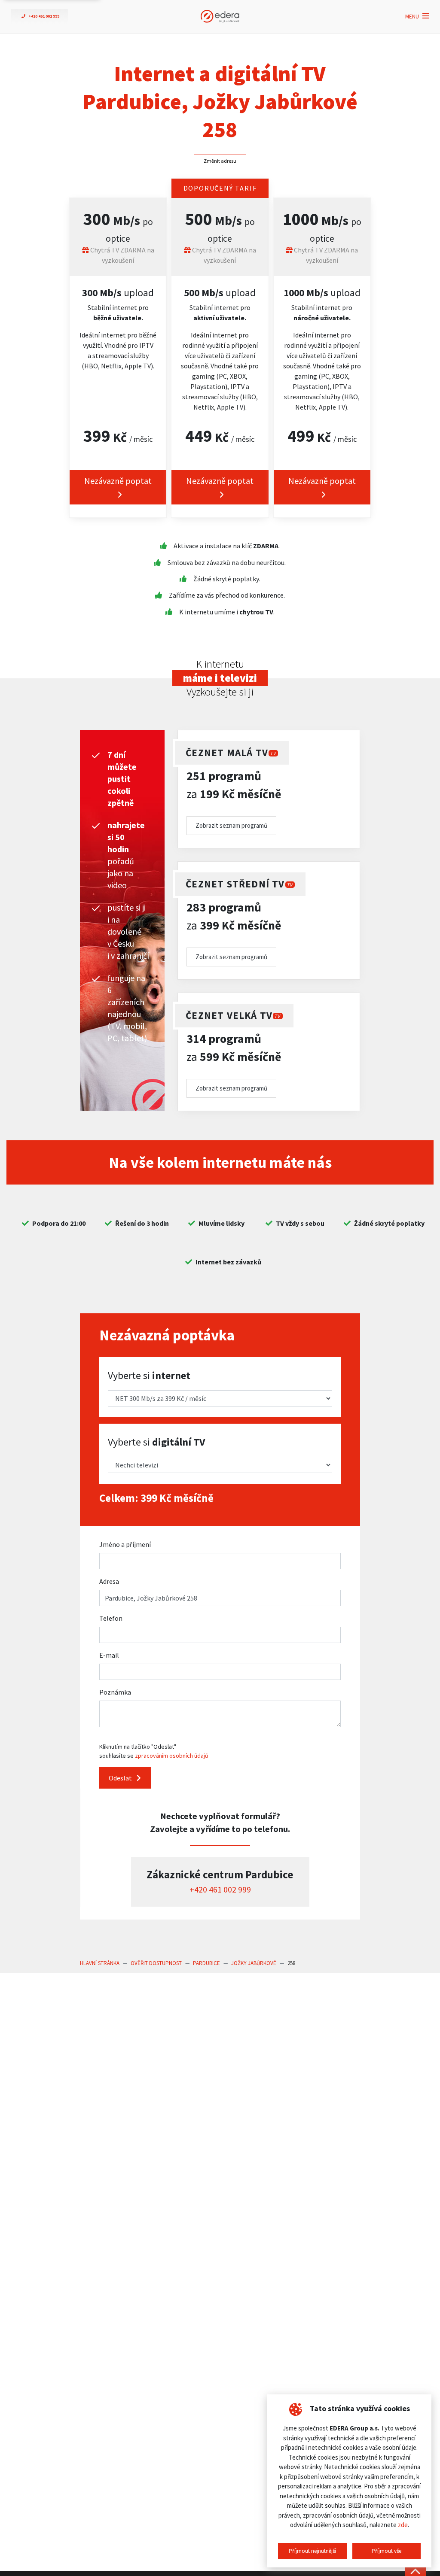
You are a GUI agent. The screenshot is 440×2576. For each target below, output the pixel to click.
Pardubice (206, 1963)
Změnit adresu (220, 161)
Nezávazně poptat (118, 481)
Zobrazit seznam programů (231, 825)
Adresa (109, 1581)
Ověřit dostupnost (156, 1963)
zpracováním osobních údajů (172, 1756)
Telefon (111, 1618)
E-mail (109, 1655)
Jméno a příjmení (125, 1544)
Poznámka (115, 1692)
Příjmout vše (387, 2551)
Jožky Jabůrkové (254, 1963)
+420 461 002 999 (220, 1889)
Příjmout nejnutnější (312, 2551)
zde (403, 2525)
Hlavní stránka (100, 1963)
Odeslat (121, 1778)
